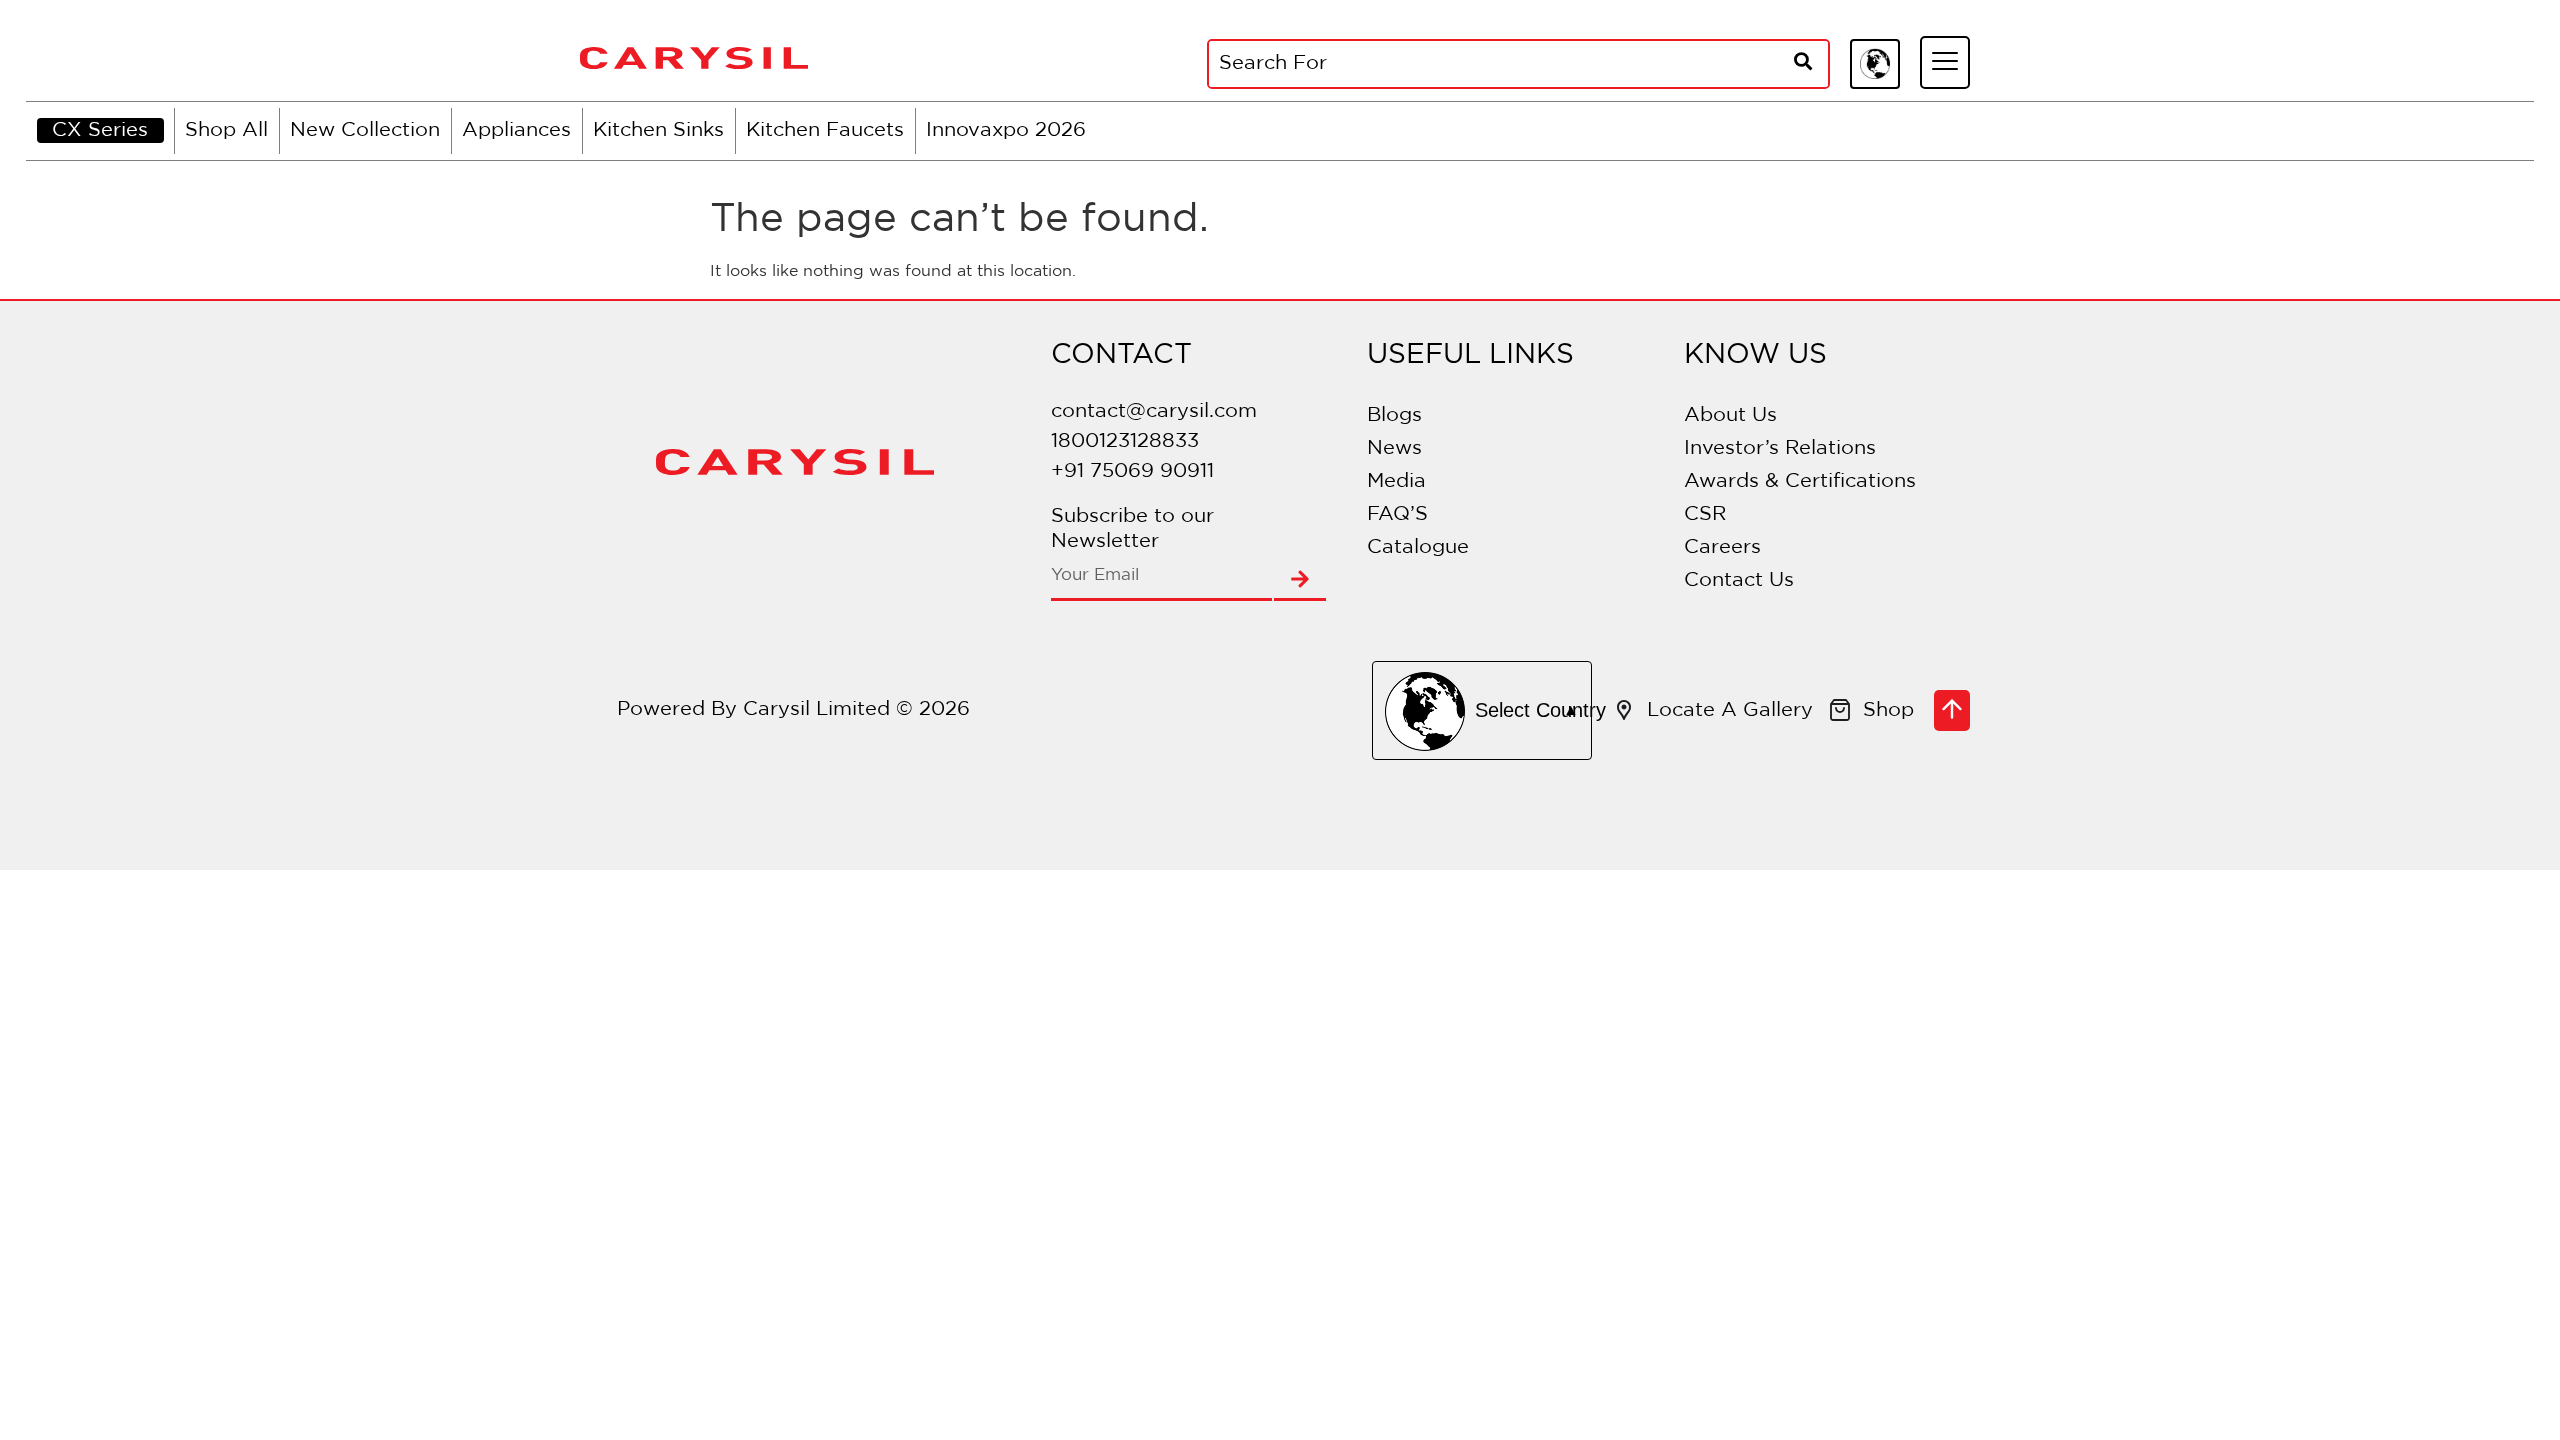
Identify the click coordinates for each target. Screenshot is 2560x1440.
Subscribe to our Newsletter (1132, 528)
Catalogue (1418, 547)
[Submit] (1300, 581)
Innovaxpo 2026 (1006, 130)
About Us (1730, 415)
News (1394, 448)
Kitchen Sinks (658, 130)
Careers (1722, 547)
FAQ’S (1397, 514)
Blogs (1394, 415)
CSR (1705, 514)
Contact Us (1739, 580)
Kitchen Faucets (825, 130)
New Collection (365, 130)
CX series (100, 130)
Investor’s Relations (1780, 448)
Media (1396, 481)
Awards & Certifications (1800, 481)
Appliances (516, 130)
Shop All (226, 130)
